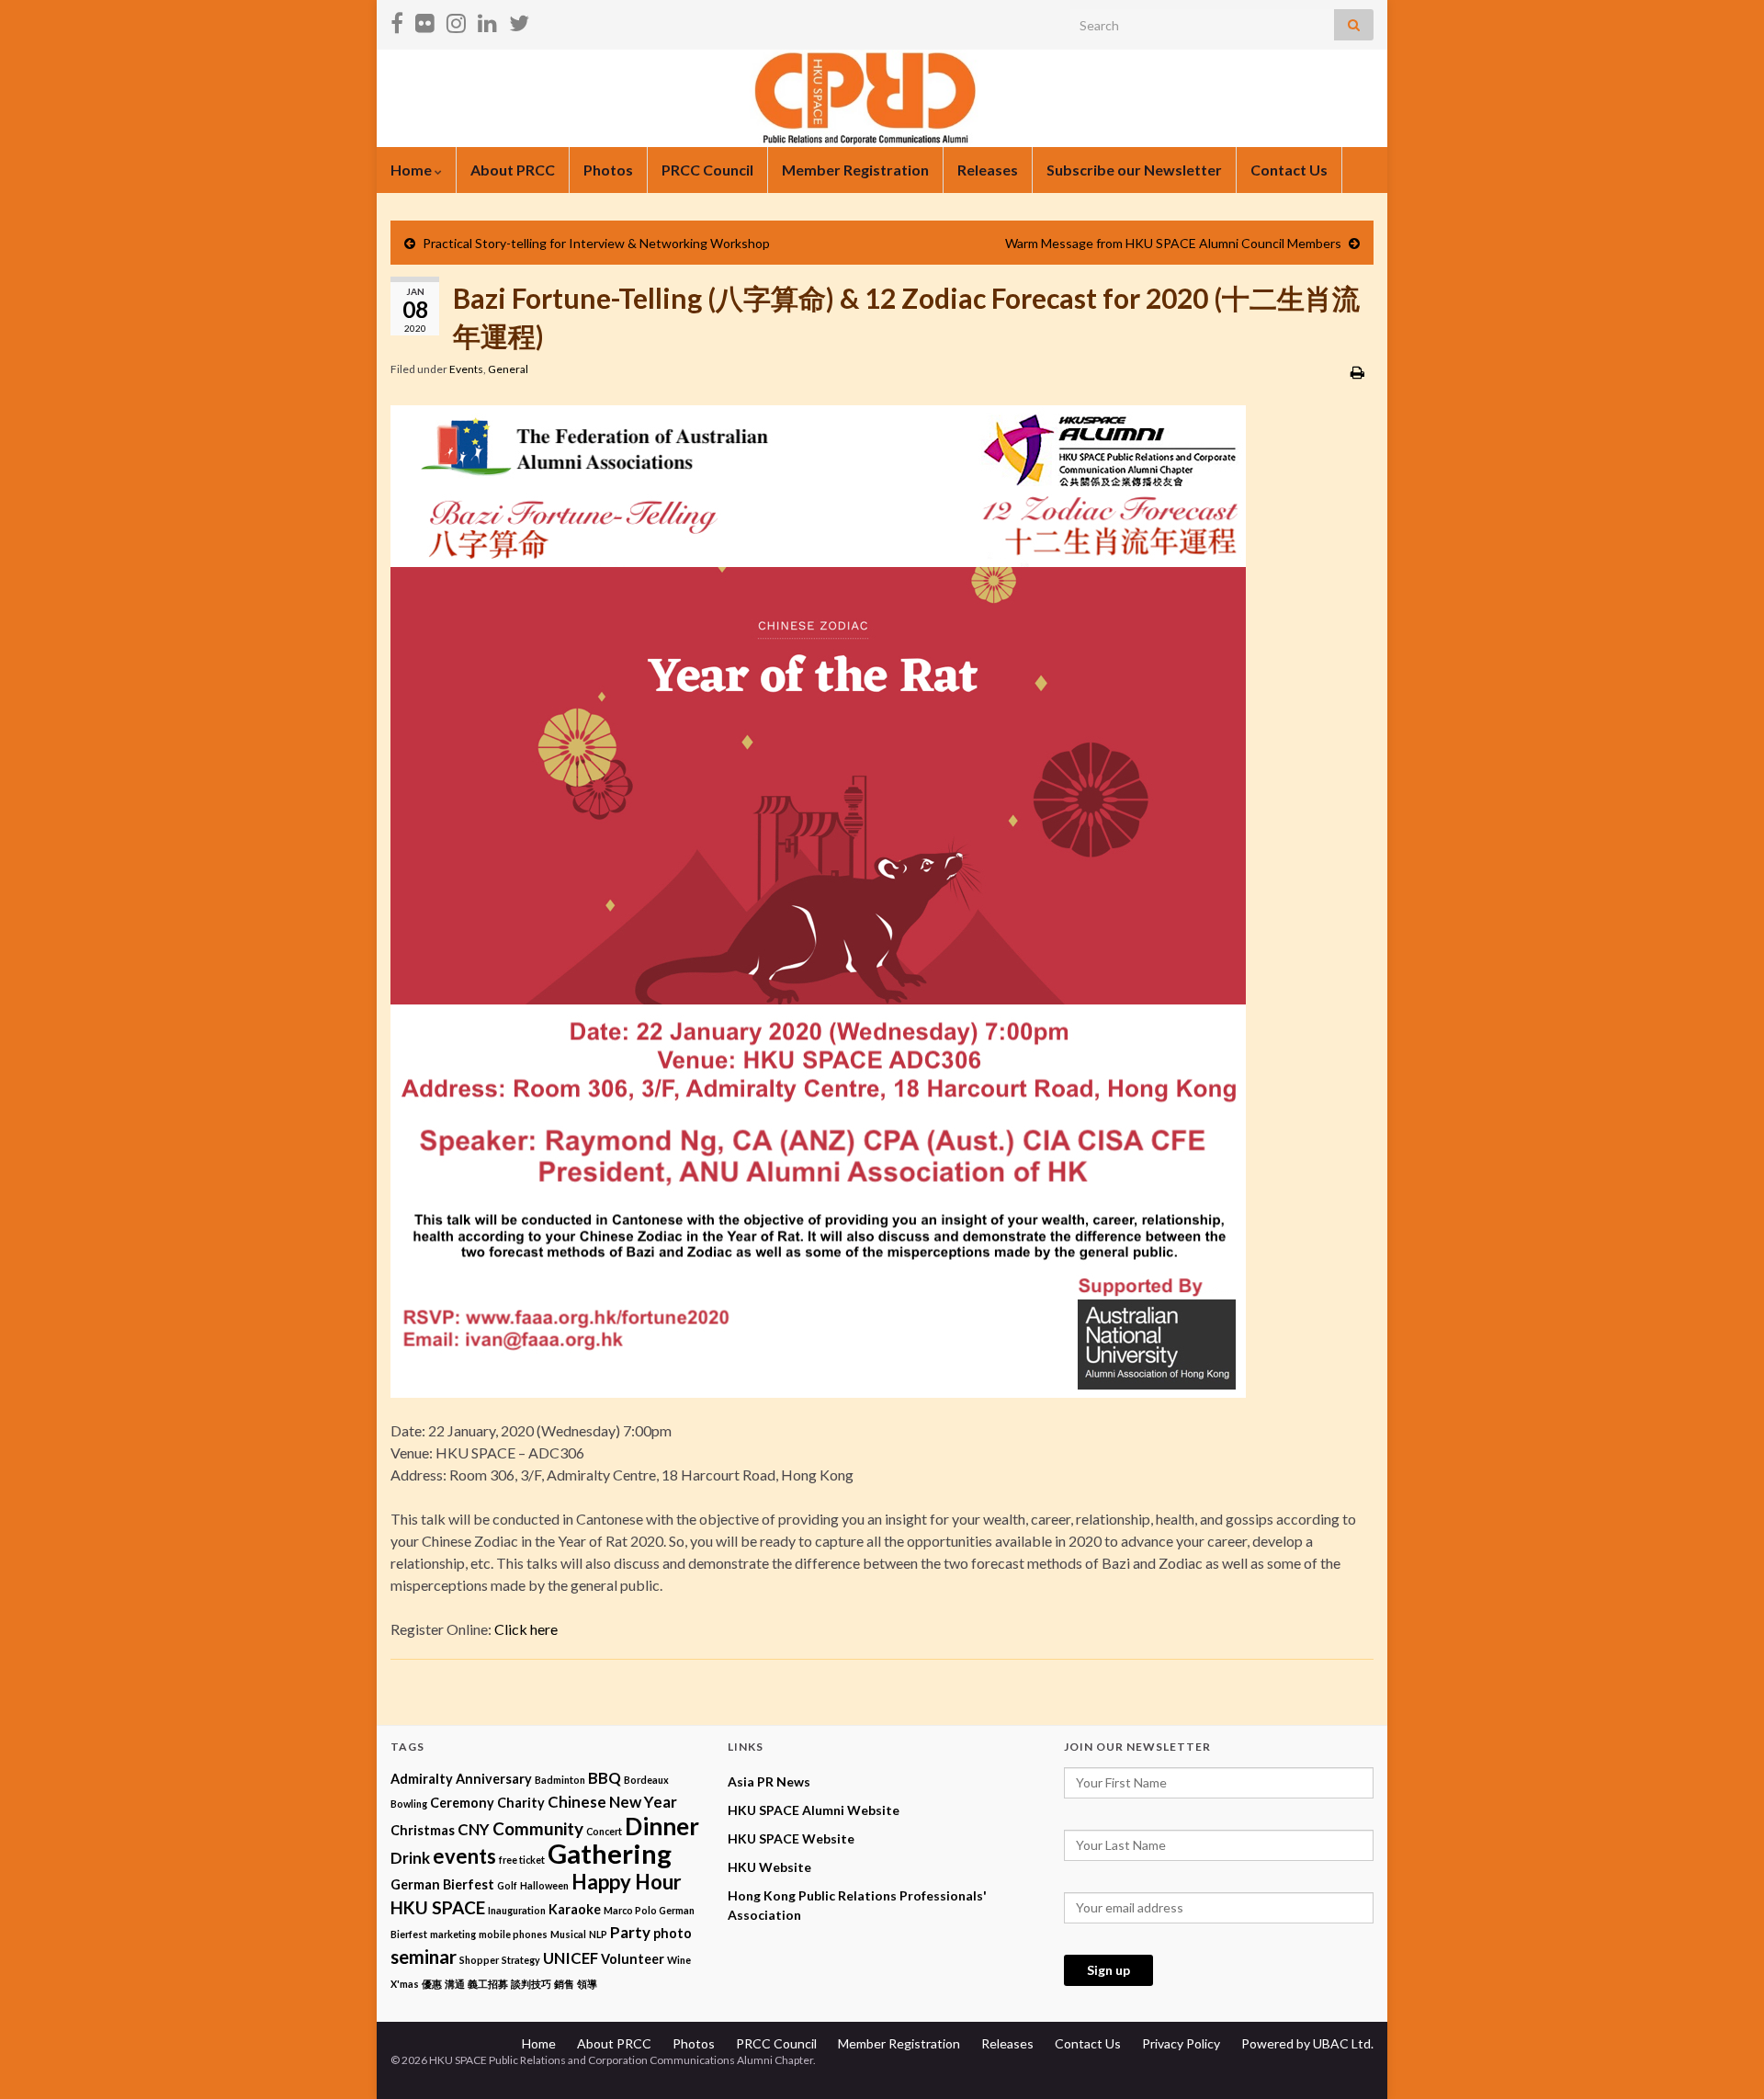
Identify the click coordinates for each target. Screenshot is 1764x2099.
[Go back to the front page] (882, 98)
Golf (507, 1885)
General (508, 369)
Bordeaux (646, 1780)
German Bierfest (442, 1884)
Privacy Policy (1181, 2043)
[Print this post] (1357, 372)
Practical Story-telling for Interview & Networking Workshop (596, 243)
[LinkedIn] (487, 20)
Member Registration (855, 170)
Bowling (409, 1804)
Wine (679, 1960)
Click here (526, 1629)
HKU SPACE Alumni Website (814, 1810)
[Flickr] (425, 20)
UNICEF (571, 1958)
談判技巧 (531, 1984)
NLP (598, 1934)
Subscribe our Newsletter (1134, 170)
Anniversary (494, 1779)
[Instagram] (456, 20)
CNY (474, 1829)
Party (630, 1932)
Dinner (662, 1826)
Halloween (544, 1885)
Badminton (560, 1780)
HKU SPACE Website (791, 1838)
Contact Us (1289, 170)
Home (413, 170)
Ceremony (462, 1803)
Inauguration (517, 1910)
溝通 (455, 1984)
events (464, 1856)
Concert (604, 1831)
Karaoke (575, 1909)
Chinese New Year (612, 1802)
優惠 (432, 1984)
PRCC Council (707, 170)
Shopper (479, 1960)
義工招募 (488, 1984)
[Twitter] (519, 20)
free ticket (522, 1860)
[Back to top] (1723, 2058)
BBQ (605, 1778)
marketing (453, 1934)
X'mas (405, 1984)
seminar (424, 1957)
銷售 (564, 1984)
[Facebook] (397, 20)
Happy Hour (627, 1882)
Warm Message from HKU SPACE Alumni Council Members (1173, 243)
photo (673, 1933)
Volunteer (633, 1959)
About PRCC (513, 170)
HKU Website (769, 1867)
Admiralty (422, 1779)
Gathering (610, 1853)
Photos (608, 170)
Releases (988, 170)
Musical (568, 1934)
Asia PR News (769, 1781)
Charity (521, 1803)
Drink (410, 1858)
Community (538, 1828)
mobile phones (513, 1934)
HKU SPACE (438, 1907)
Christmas (423, 1830)
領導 (587, 1984)
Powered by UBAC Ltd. (1307, 2043)
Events (466, 369)
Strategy (521, 1960)
